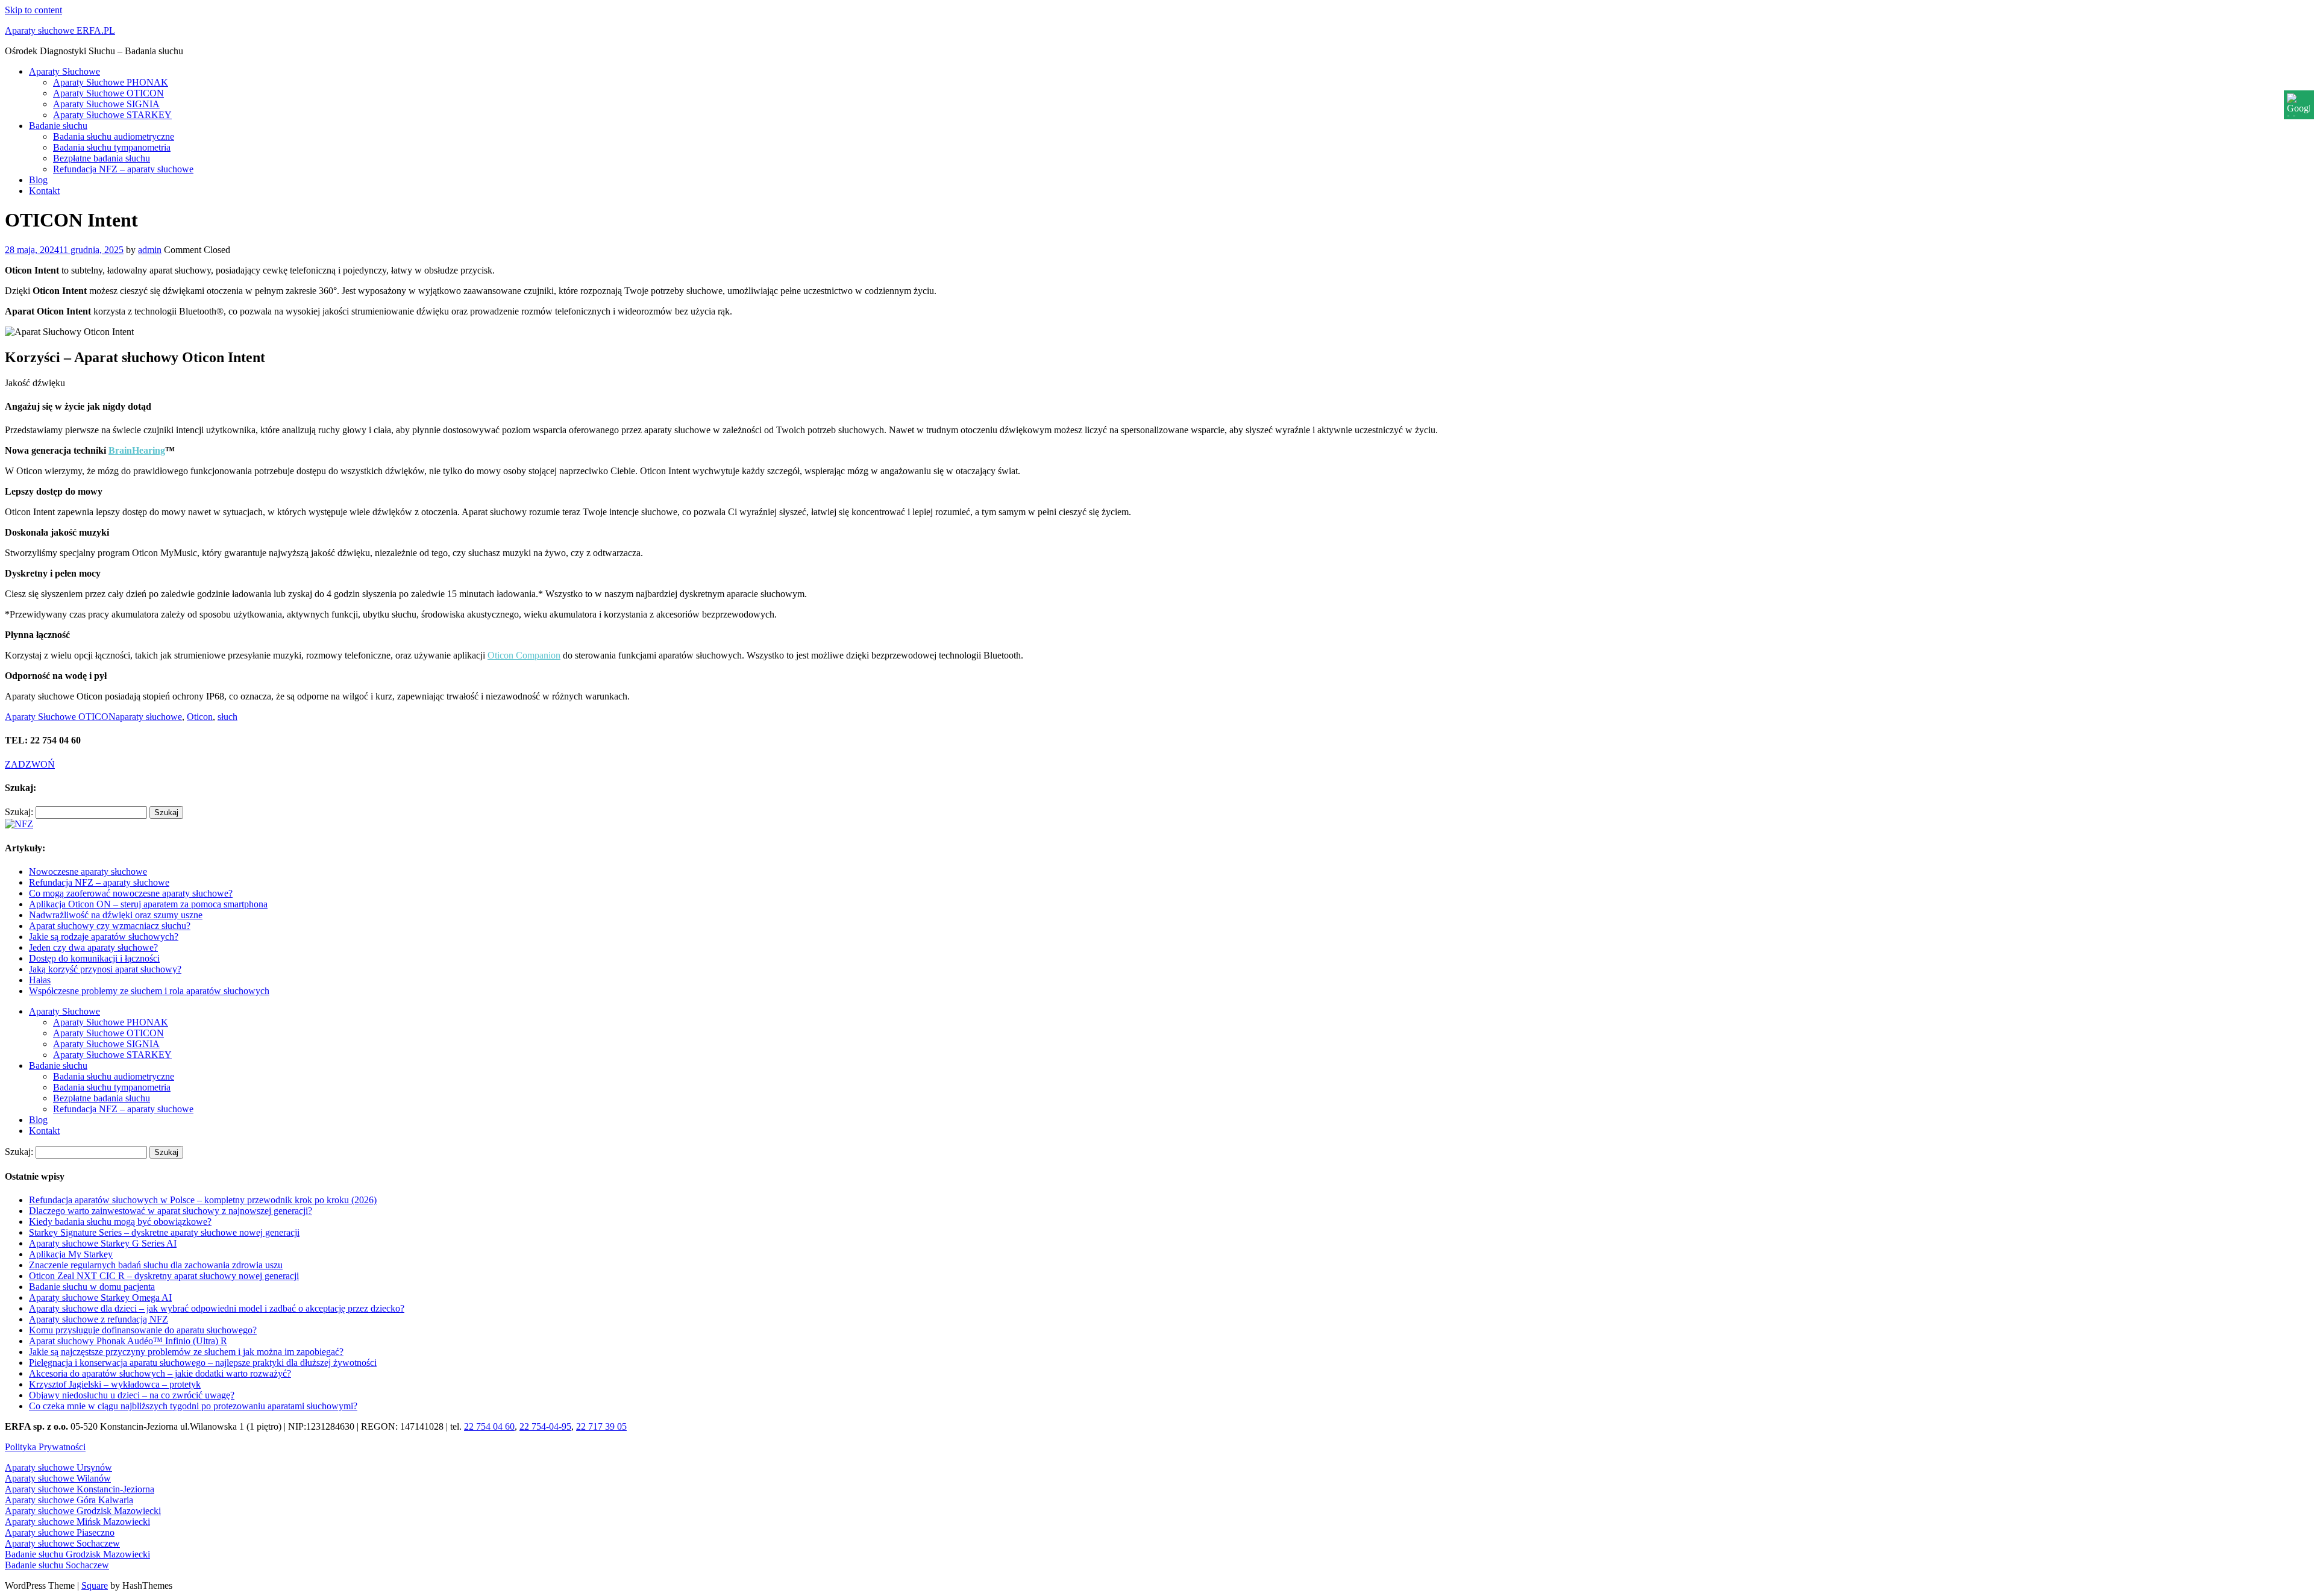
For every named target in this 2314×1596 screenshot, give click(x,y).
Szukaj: (19, 812)
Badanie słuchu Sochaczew (57, 1565)
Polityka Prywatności (45, 1447)
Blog (38, 180)
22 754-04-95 (545, 1426)
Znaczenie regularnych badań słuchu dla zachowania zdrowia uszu (156, 1265)
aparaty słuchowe (149, 717)
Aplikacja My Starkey (71, 1254)
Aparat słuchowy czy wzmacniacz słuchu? (110, 926)
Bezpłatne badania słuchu (102, 158)
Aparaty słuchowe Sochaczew (62, 1543)
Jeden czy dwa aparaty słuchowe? (93, 947)
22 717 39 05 (601, 1426)
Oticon (200, 717)
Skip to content (33, 10)
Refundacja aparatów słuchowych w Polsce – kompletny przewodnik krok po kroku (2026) (203, 1200)
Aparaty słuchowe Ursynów (58, 1467)
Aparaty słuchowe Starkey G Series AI (103, 1243)
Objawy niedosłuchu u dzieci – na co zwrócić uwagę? (132, 1395)
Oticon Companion (524, 655)
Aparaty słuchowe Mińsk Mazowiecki (77, 1522)
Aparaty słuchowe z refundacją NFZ (99, 1319)
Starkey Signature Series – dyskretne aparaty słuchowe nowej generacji (164, 1232)
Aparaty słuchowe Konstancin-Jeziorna (80, 1489)
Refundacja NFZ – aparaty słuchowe (123, 169)
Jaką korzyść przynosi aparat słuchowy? (105, 969)
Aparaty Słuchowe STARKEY (112, 115)
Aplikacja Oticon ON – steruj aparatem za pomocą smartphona (148, 904)
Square (95, 1585)
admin (150, 250)
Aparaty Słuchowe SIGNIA (106, 104)
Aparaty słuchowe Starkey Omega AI (100, 1297)
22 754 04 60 (489, 1426)
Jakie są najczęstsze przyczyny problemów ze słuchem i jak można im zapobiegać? (186, 1352)
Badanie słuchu (58, 126)
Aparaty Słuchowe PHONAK (111, 82)
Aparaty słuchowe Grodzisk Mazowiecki (83, 1511)
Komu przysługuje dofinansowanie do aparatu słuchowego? (143, 1330)
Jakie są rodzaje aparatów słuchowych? (104, 937)
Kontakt (44, 191)
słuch (227, 717)
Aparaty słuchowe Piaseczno (60, 1532)
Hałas (40, 980)
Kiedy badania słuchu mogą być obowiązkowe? (120, 1222)
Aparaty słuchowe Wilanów (58, 1478)
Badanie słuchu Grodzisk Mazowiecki (77, 1554)
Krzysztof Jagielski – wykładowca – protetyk (115, 1384)
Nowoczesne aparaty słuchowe (88, 872)
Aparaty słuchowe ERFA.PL (60, 30)
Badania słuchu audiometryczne (114, 136)
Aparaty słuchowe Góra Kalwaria (69, 1500)
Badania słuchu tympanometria (112, 147)
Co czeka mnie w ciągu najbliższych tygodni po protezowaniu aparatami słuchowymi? (193, 1406)
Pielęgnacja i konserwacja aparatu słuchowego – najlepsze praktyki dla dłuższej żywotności (203, 1363)
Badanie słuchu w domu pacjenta (92, 1287)
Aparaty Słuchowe (64, 71)
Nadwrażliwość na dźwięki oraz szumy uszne (116, 915)
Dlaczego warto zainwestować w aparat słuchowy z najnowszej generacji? (171, 1211)
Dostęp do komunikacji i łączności (94, 958)
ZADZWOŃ (30, 764)
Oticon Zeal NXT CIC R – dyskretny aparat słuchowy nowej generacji (164, 1276)
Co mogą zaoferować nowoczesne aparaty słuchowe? (131, 893)
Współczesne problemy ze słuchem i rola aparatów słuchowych (149, 991)
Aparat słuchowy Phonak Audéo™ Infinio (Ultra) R (128, 1341)
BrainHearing (137, 450)
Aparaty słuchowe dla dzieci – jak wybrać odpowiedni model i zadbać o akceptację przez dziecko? (217, 1308)
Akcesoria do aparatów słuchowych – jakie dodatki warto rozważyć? (160, 1373)
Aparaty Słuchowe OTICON (108, 93)
